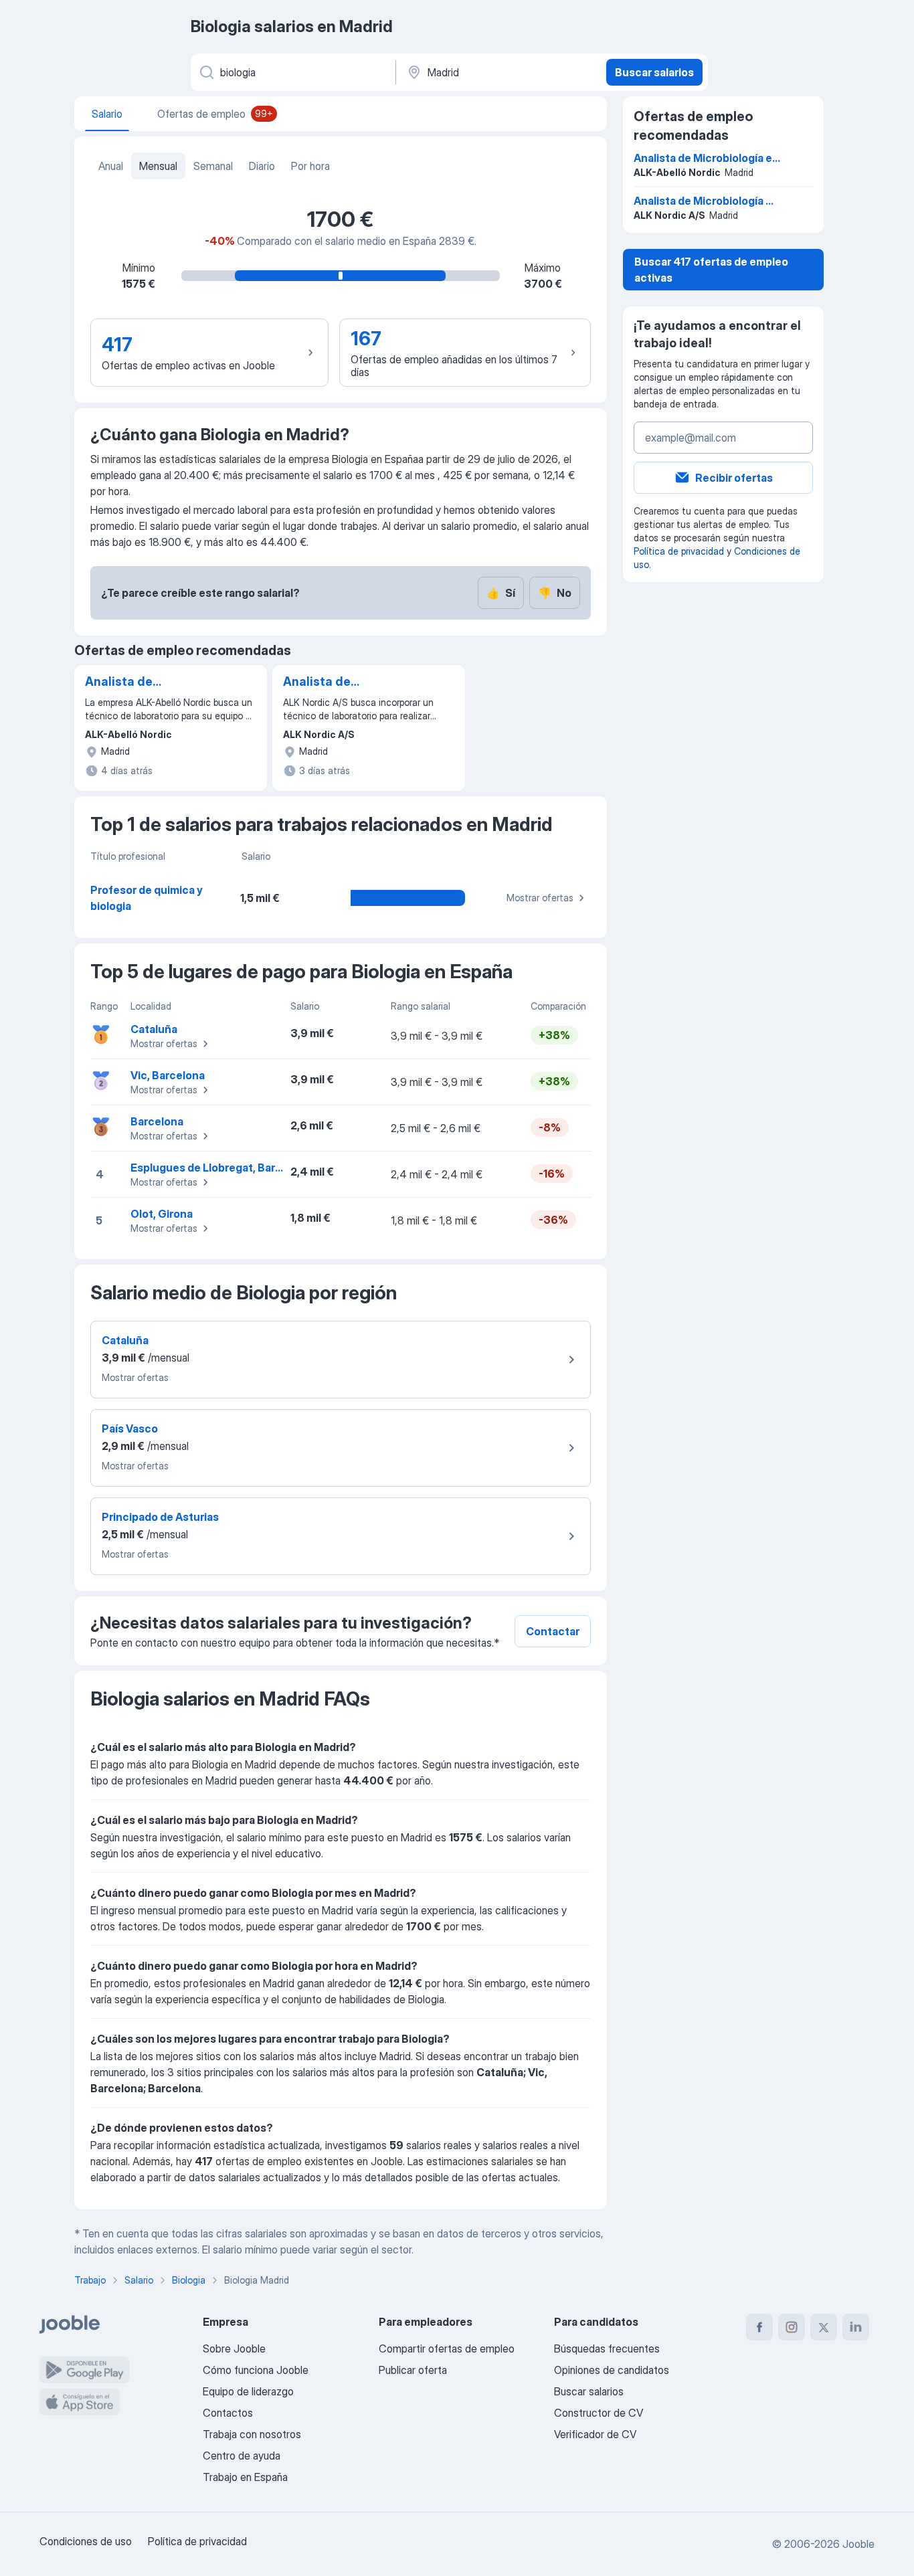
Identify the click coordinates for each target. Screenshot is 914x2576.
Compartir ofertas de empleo (447, 2349)
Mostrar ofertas (540, 898)
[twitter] (824, 2327)
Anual (111, 166)
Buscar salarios (654, 72)
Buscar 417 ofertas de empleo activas (711, 270)
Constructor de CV (599, 2413)
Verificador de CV (595, 2434)
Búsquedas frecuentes (607, 2349)
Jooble (858, 2544)
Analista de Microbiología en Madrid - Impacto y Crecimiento (141, 682)
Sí (501, 593)
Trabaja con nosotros (252, 2434)
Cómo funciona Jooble (256, 2370)
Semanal (213, 166)
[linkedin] (856, 2327)
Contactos (228, 2413)
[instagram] (792, 2327)
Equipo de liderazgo (248, 2391)
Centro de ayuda (242, 2456)
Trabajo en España (245, 2477)
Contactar (553, 1631)
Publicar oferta (413, 2370)
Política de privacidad (679, 551)
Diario (262, 166)
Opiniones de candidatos (612, 2370)
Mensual (158, 166)
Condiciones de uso (86, 2541)
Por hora (310, 166)
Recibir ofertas (734, 478)
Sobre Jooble (234, 2349)
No (555, 593)
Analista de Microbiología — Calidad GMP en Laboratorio (331, 682)
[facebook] (759, 2327)
